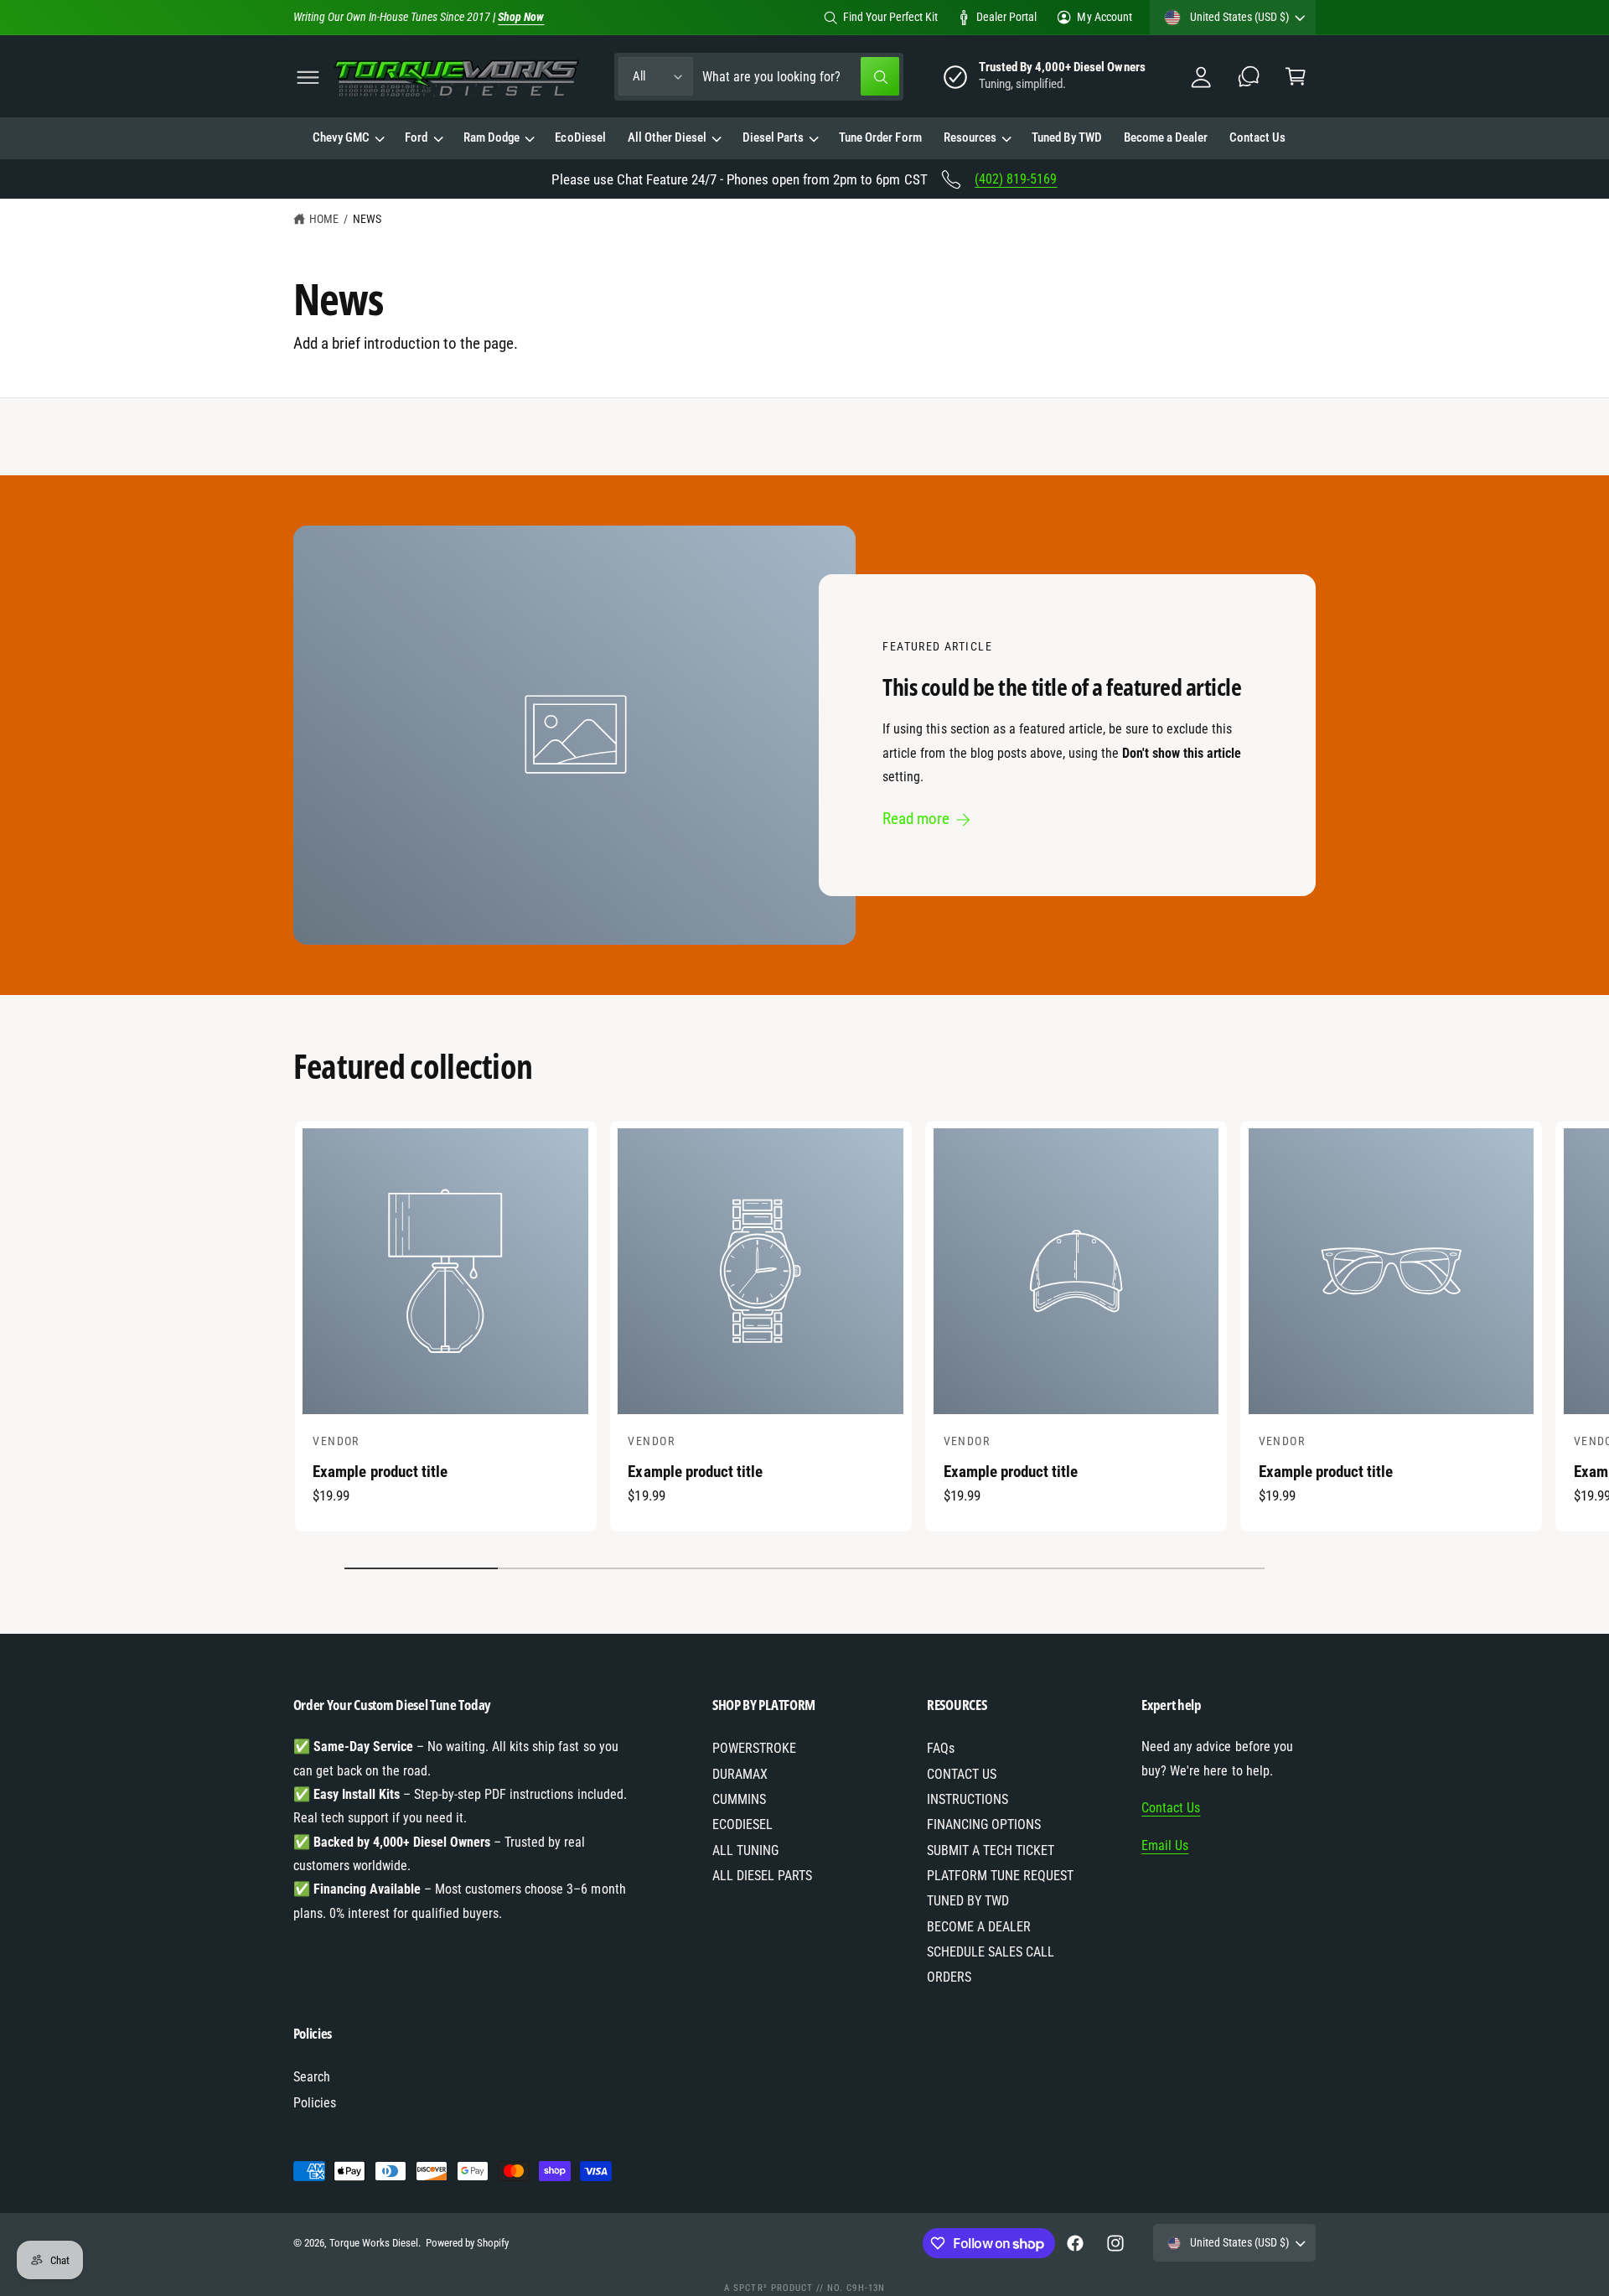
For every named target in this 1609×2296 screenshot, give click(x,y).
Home (324, 219)
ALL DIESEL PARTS (762, 1876)
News (367, 219)
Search (312, 2077)
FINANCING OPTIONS (984, 1824)
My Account (1104, 17)
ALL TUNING (745, 1850)
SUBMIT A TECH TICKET (991, 1850)
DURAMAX (740, 1774)
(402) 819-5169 (1016, 179)
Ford (416, 138)
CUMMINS (739, 1799)
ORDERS (949, 1977)
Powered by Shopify (467, 2243)
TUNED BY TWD (968, 1901)
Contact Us (1171, 1808)
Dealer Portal (1006, 17)
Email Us (1165, 1845)
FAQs (941, 1748)
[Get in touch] (1248, 77)
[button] (308, 77)
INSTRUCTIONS (967, 1799)
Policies (315, 2103)
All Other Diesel (667, 138)
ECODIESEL (742, 1824)
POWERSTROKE (754, 1748)
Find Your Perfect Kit (890, 17)
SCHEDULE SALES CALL (991, 1952)
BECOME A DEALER (979, 1927)
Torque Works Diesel (374, 2243)
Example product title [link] (380, 1472)
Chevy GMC (341, 138)
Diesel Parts (773, 138)
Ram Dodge (491, 138)
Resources (970, 138)
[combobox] (801, 77)
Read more (917, 819)
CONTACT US (962, 1774)
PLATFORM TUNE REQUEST (1000, 1876)
